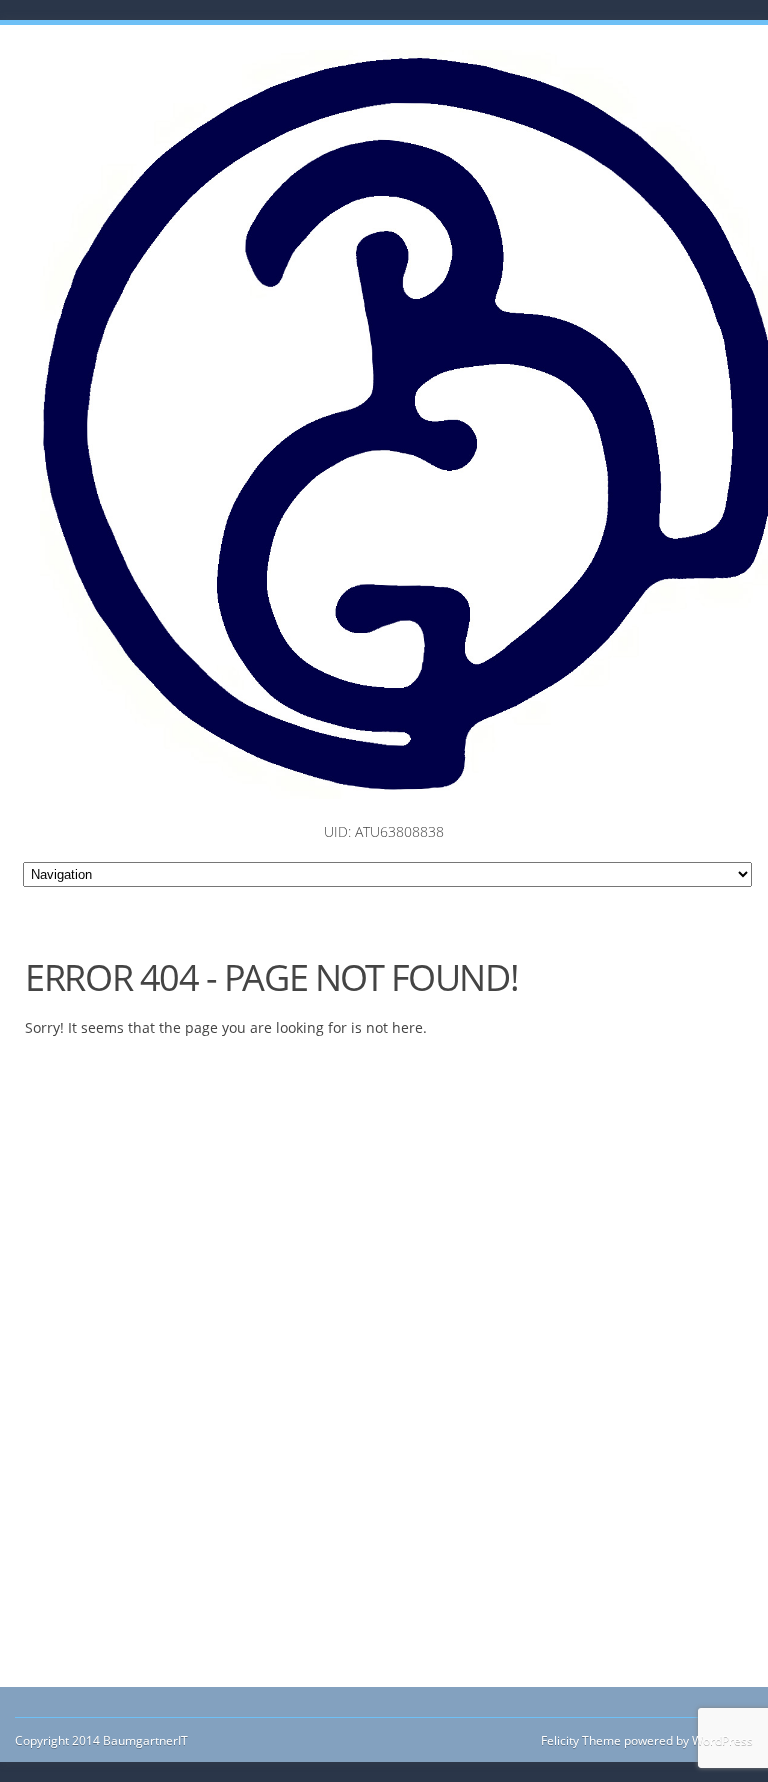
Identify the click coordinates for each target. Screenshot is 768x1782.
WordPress (721, 1740)
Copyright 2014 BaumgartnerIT (101, 1740)
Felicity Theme (581, 1740)
